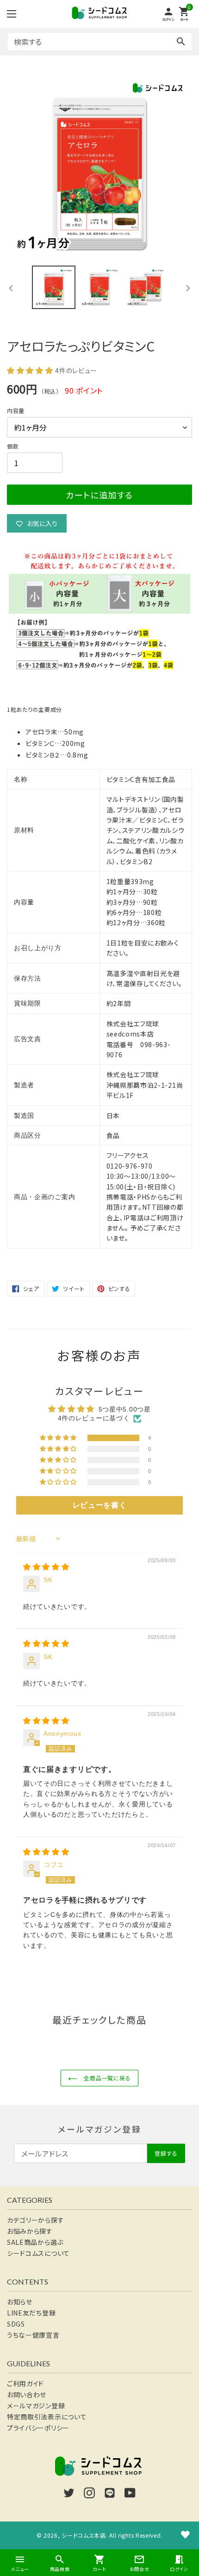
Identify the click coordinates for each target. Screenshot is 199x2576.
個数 (13, 446)
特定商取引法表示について (47, 2417)
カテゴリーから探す (35, 2220)
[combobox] (99, 42)
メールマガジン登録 (36, 2406)
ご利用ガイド (25, 2383)
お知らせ (20, 2302)
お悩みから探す (30, 2231)
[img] (46, 1567)
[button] (31, 370)
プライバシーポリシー (38, 2428)
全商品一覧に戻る (107, 2078)
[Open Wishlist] (185, 2534)
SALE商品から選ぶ (35, 2242)
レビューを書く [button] (100, 1505)
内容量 (16, 410)
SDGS (16, 2324)
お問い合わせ (27, 2394)
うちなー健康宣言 (33, 2335)
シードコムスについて (38, 2253)
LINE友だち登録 (31, 2313)
